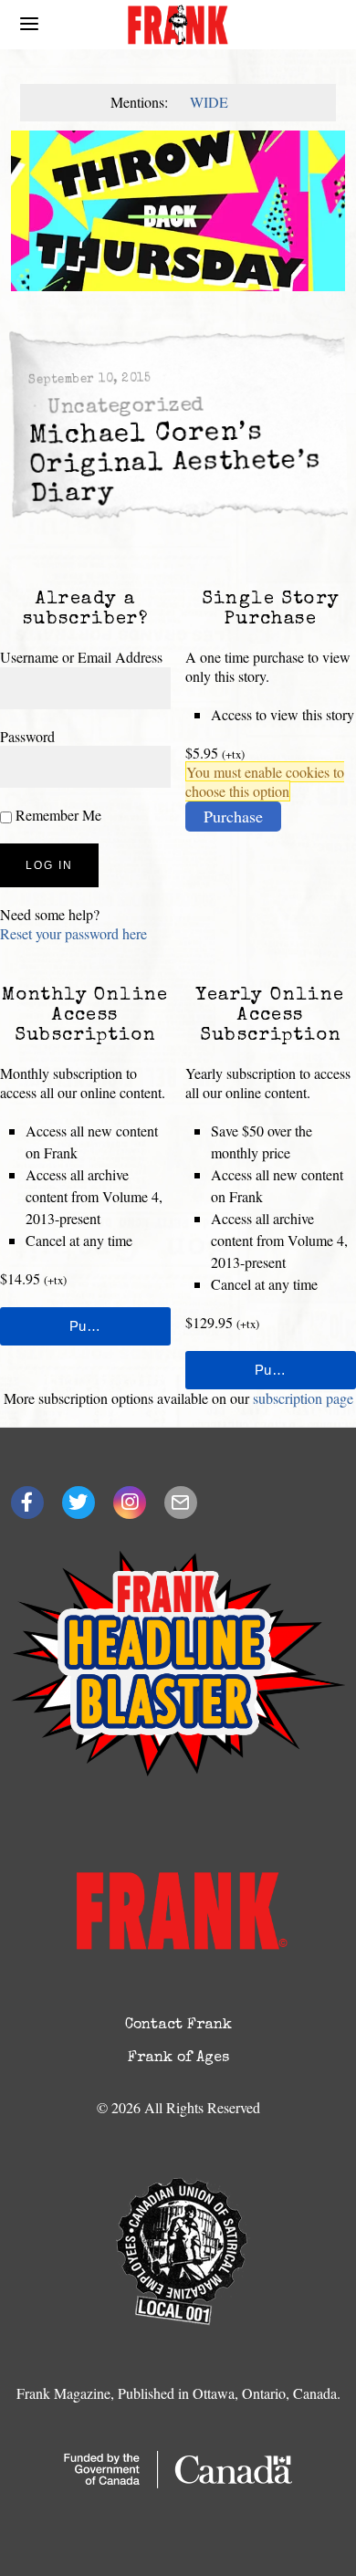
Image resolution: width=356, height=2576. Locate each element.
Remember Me (57, 815)
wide (209, 102)
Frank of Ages (178, 2058)
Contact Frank (178, 2026)
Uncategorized (125, 408)
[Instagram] (130, 1503)
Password (27, 736)
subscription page (303, 1398)
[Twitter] (79, 1503)
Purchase (233, 816)
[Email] (181, 1503)
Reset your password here (73, 933)
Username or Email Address (81, 657)
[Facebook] (27, 1503)
